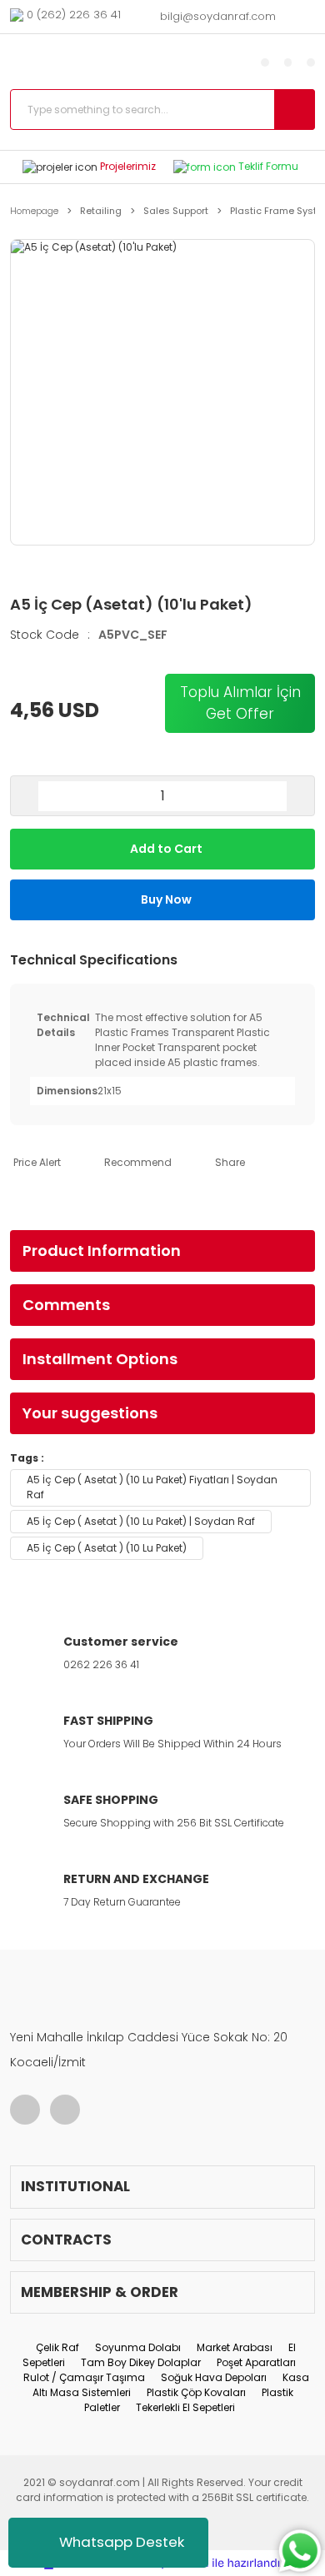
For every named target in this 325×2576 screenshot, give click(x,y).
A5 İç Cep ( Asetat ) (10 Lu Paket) (107, 1548)
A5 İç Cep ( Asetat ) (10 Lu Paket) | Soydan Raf (141, 1521)
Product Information (102, 1251)
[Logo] (105, 62)
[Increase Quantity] (300, 796)
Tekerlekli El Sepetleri (185, 2407)
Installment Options (100, 1359)
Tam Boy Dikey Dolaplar (141, 2362)
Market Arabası (235, 2347)
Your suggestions (90, 1413)
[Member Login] (265, 62)
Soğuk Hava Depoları (214, 2377)
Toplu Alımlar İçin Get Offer (240, 703)
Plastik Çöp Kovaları (196, 2392)
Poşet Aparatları (256, 2362)
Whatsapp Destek (122, 2542)
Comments (66, 1305)
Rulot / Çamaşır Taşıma (84, 2377)
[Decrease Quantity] (25, 796)
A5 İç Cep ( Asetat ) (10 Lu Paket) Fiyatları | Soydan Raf (152, 1487)
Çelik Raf (57, 2347)
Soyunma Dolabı (138, 2347)
